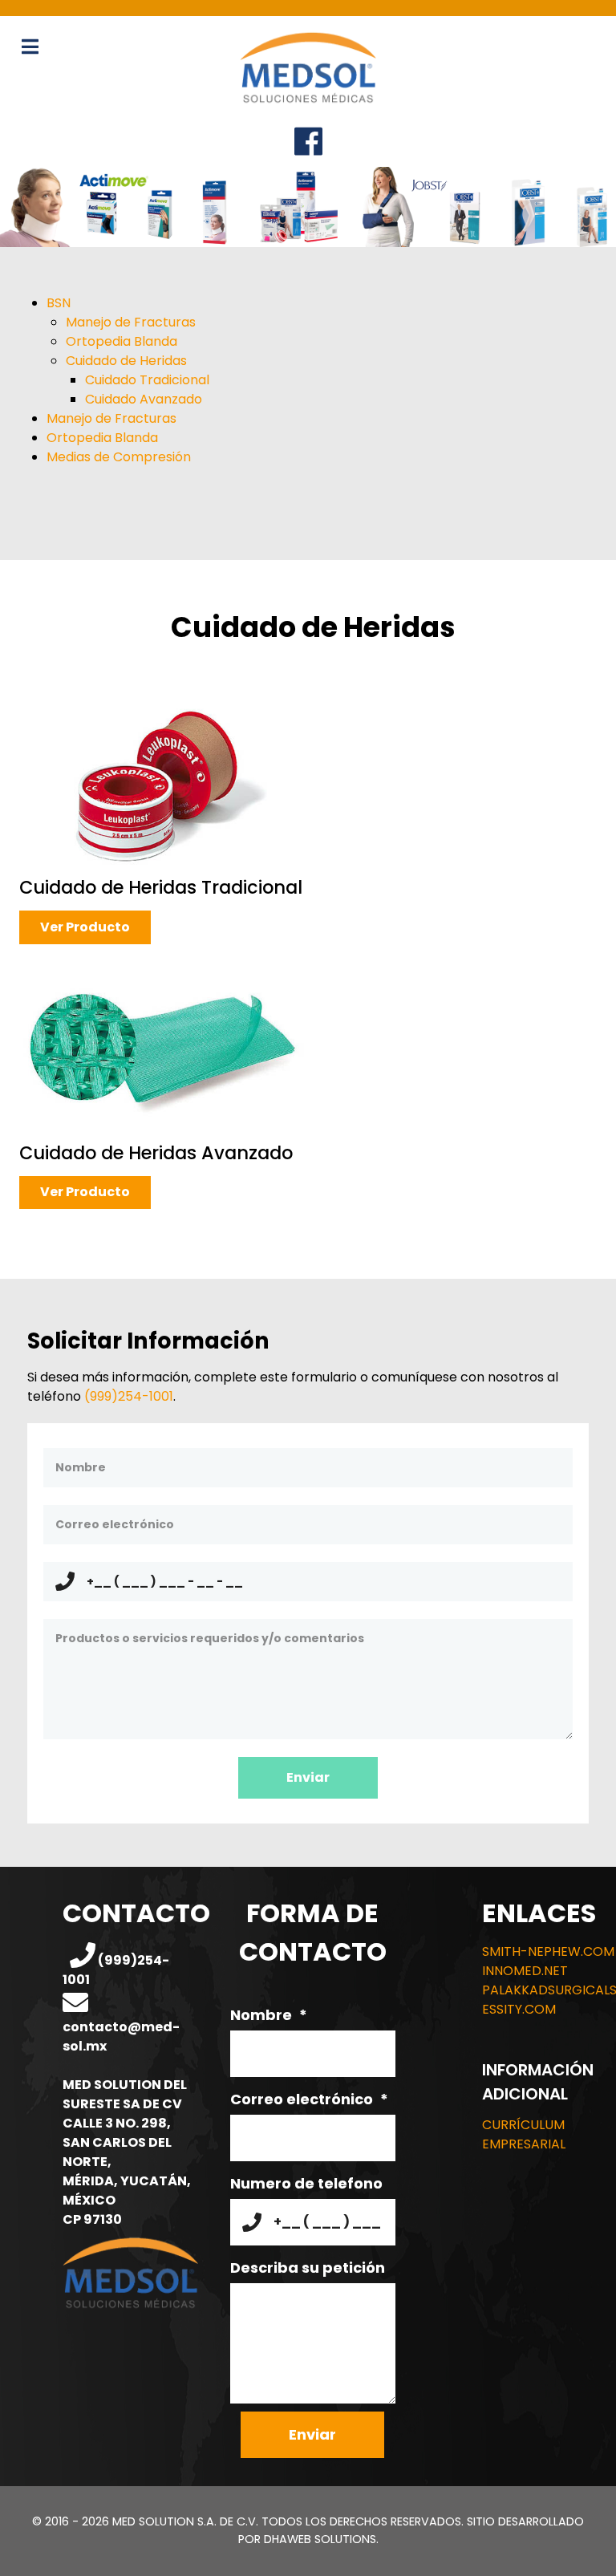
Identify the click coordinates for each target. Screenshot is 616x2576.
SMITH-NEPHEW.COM (548, 1951)
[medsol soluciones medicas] (308, 67)
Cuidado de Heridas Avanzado (156, 1153)
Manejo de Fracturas (131, 322)
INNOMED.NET (525, 1971)
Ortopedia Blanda (122, 341)
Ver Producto (85, 927)
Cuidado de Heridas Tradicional (161, 887)
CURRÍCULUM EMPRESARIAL (524, 2134)
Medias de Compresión (119, 457)
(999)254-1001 (129, 1396)
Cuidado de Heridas (126, 361)
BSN (59, 303)
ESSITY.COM (519, 2009)
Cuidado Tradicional (147, 380)
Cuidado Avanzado (144, 399)
